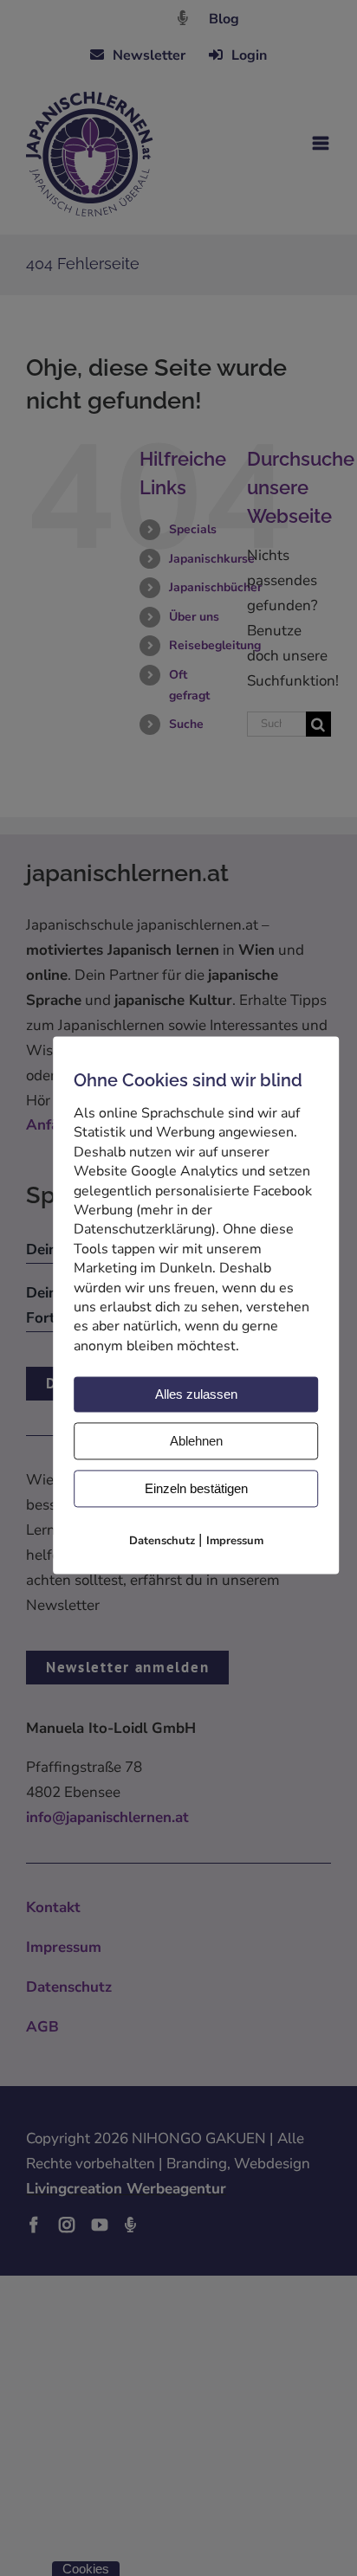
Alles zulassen (196, 1395)
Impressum (235, 1542)
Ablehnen (196, 1442)
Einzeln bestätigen (196, 1489)
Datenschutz (162, 1542)
